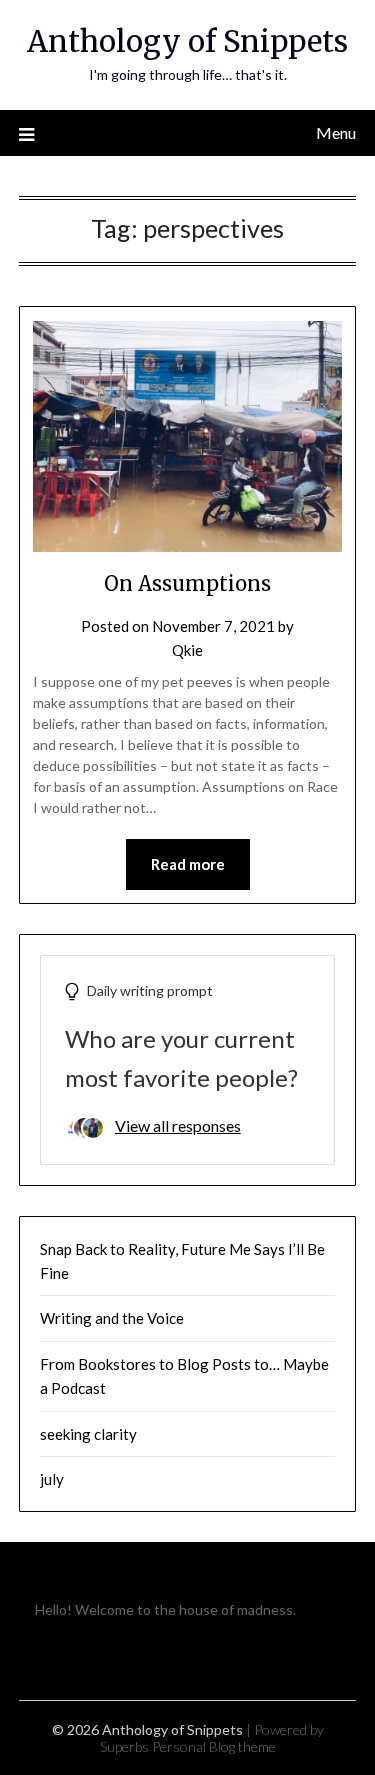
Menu (336, 132)
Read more (188, 864)
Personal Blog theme (214, 1746)
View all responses (178, 1125)
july (52, 1479)
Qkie (187, 650)
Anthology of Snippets (187, 41)
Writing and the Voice (112, 1318)
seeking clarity (88, 1434)
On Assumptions (187, 583)
